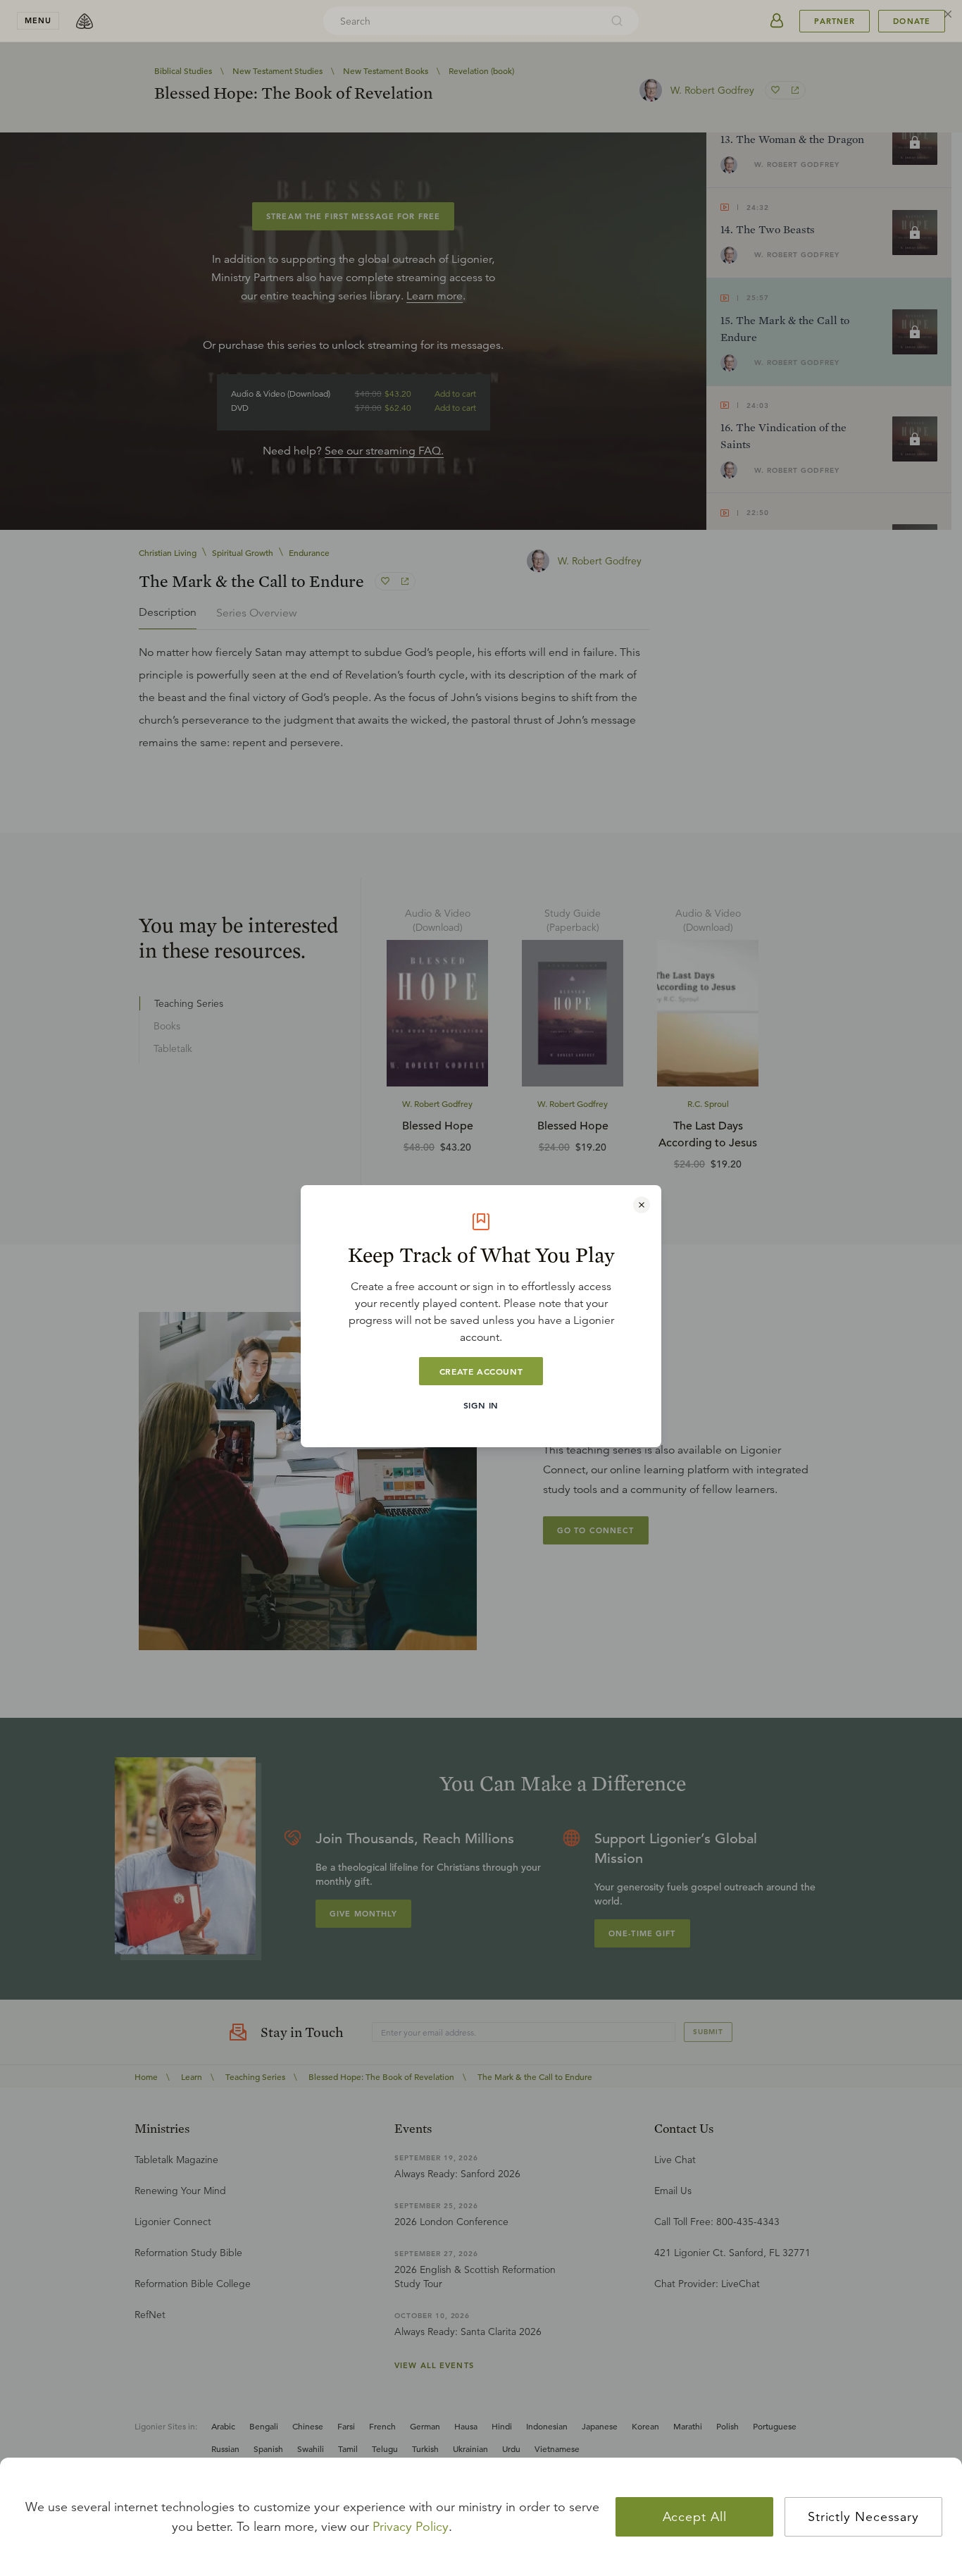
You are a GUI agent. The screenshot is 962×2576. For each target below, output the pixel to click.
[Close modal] (642, 1205)
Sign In (481, 1405)
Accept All (695, 2517)
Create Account (481, 1371)
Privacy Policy (411, 2527)
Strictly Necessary (863, 2517)
